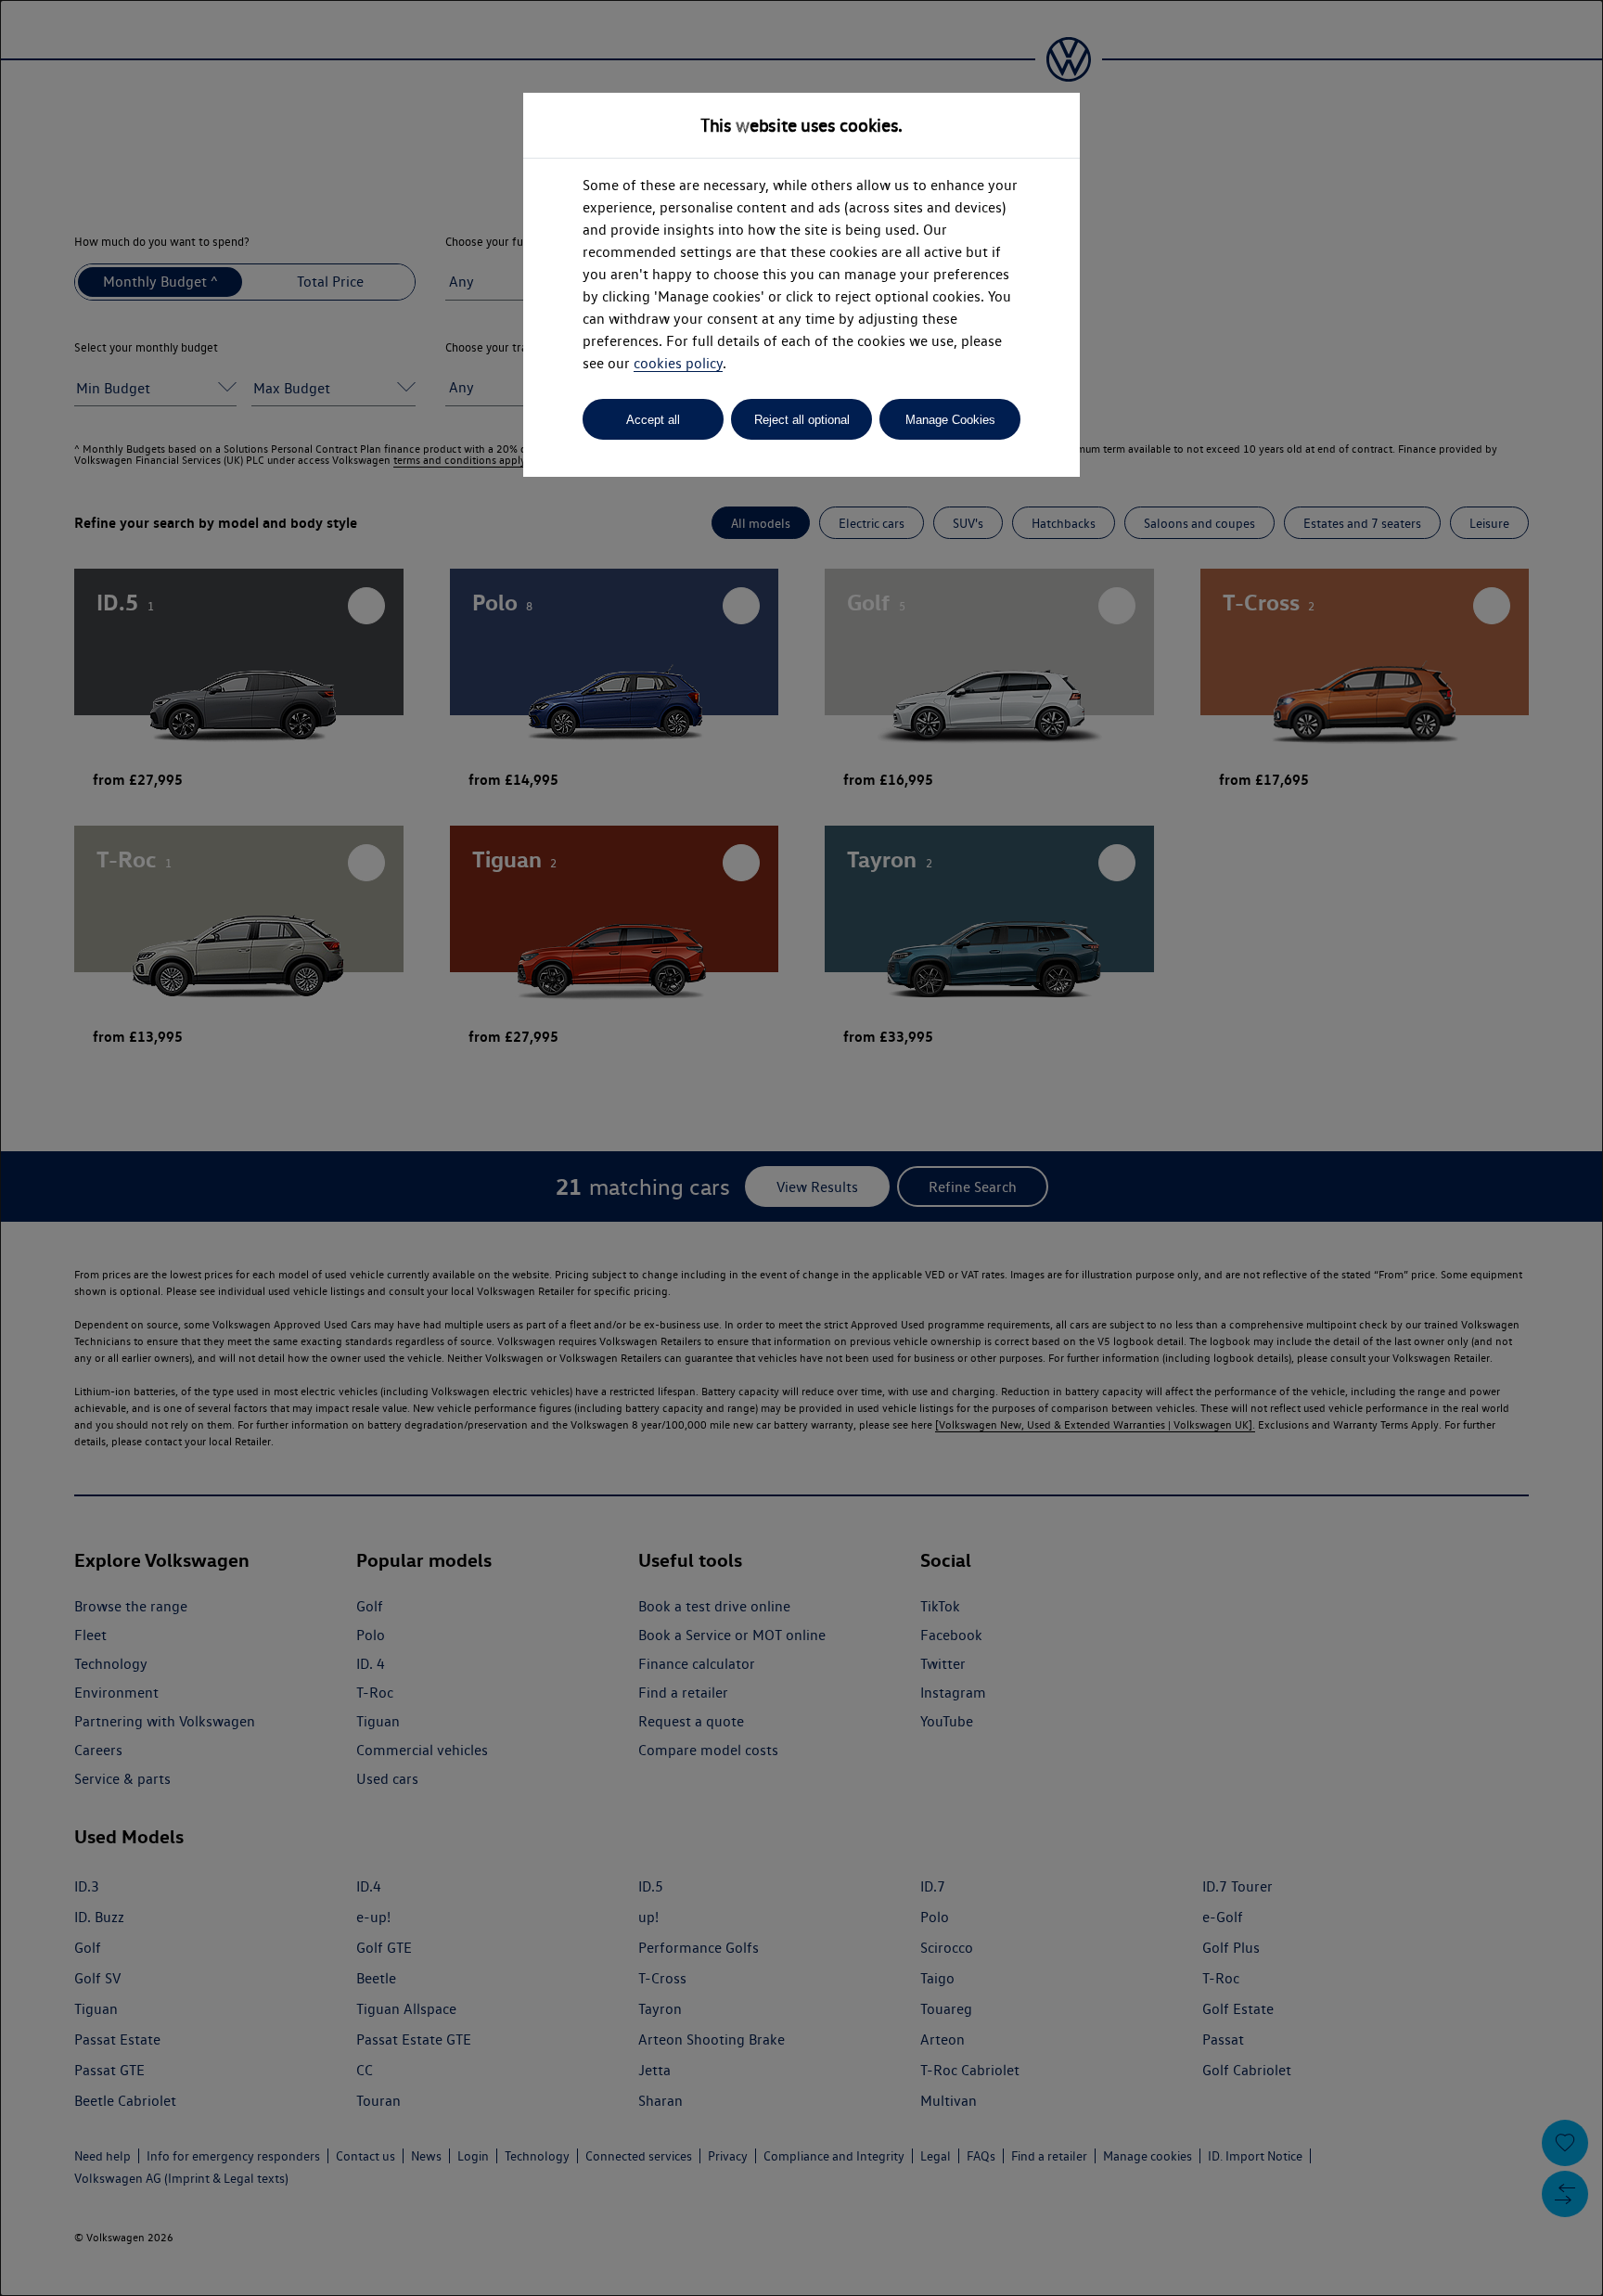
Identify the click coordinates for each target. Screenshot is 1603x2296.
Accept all (653, 420)
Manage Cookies (950, 420)
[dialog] (801, 1148)
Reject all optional (802, 420)
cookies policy (678, 363)
